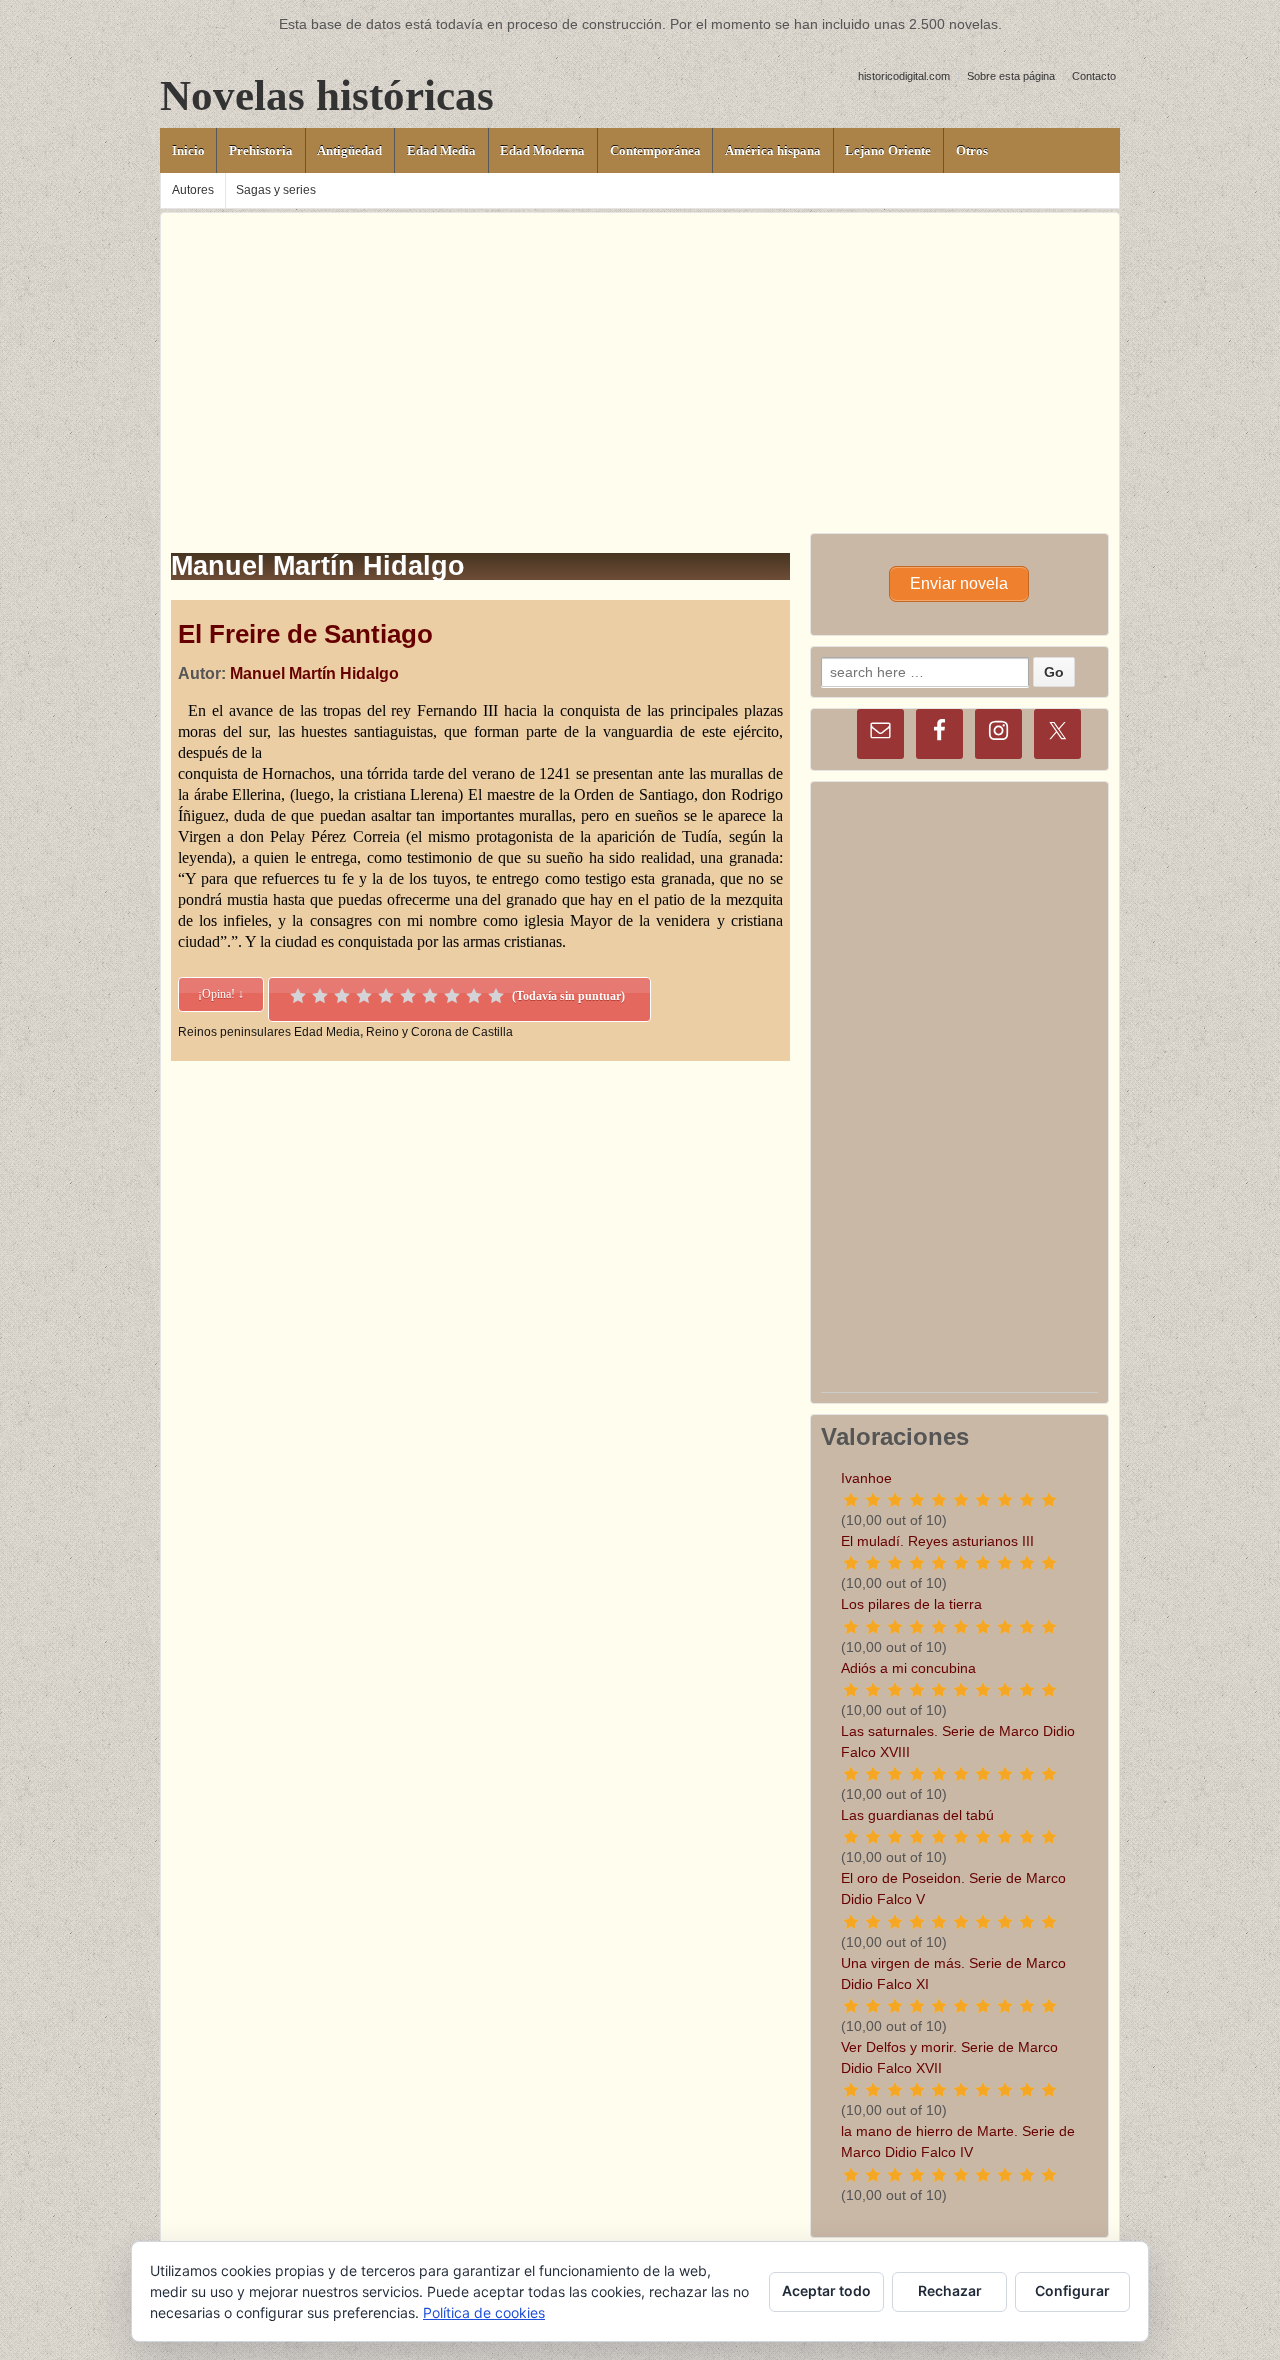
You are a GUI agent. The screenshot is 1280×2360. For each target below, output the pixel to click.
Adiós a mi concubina (908, 1668)
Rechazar (950, 2290)
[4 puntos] (364, 996)
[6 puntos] (408, 996)
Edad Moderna (542, 150)
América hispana (773, 150)
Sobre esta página (1011, 76)
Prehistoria (261, 150)
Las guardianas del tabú (917, 1815)
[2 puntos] (320, 996)
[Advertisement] (640, 353)
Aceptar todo (826, 2290)
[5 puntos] (386, 996)
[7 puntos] (430, 996)
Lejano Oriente (888, 150)
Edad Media (441, 150)
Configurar (1072, 2290)
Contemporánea (655, 150)
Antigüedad (349, 150)
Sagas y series (276, 190)
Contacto (1094, 76)
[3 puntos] (342, 996)
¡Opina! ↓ (221, 994)
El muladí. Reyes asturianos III (937, 1541)
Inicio (188, 150)
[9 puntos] (474, 996)
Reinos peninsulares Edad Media (269, 1032)
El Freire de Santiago (305, 634)
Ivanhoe (866, 1478)
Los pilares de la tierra (911, 1604)
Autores (193, 190)
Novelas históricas (327, 95)
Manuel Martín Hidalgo (314, 673)
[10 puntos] (496, 996)
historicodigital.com (904, 76)
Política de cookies (484, 2312)
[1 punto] (298, 996)
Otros (972, 150)
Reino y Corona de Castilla (439, 1032)
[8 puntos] (452, 996)
